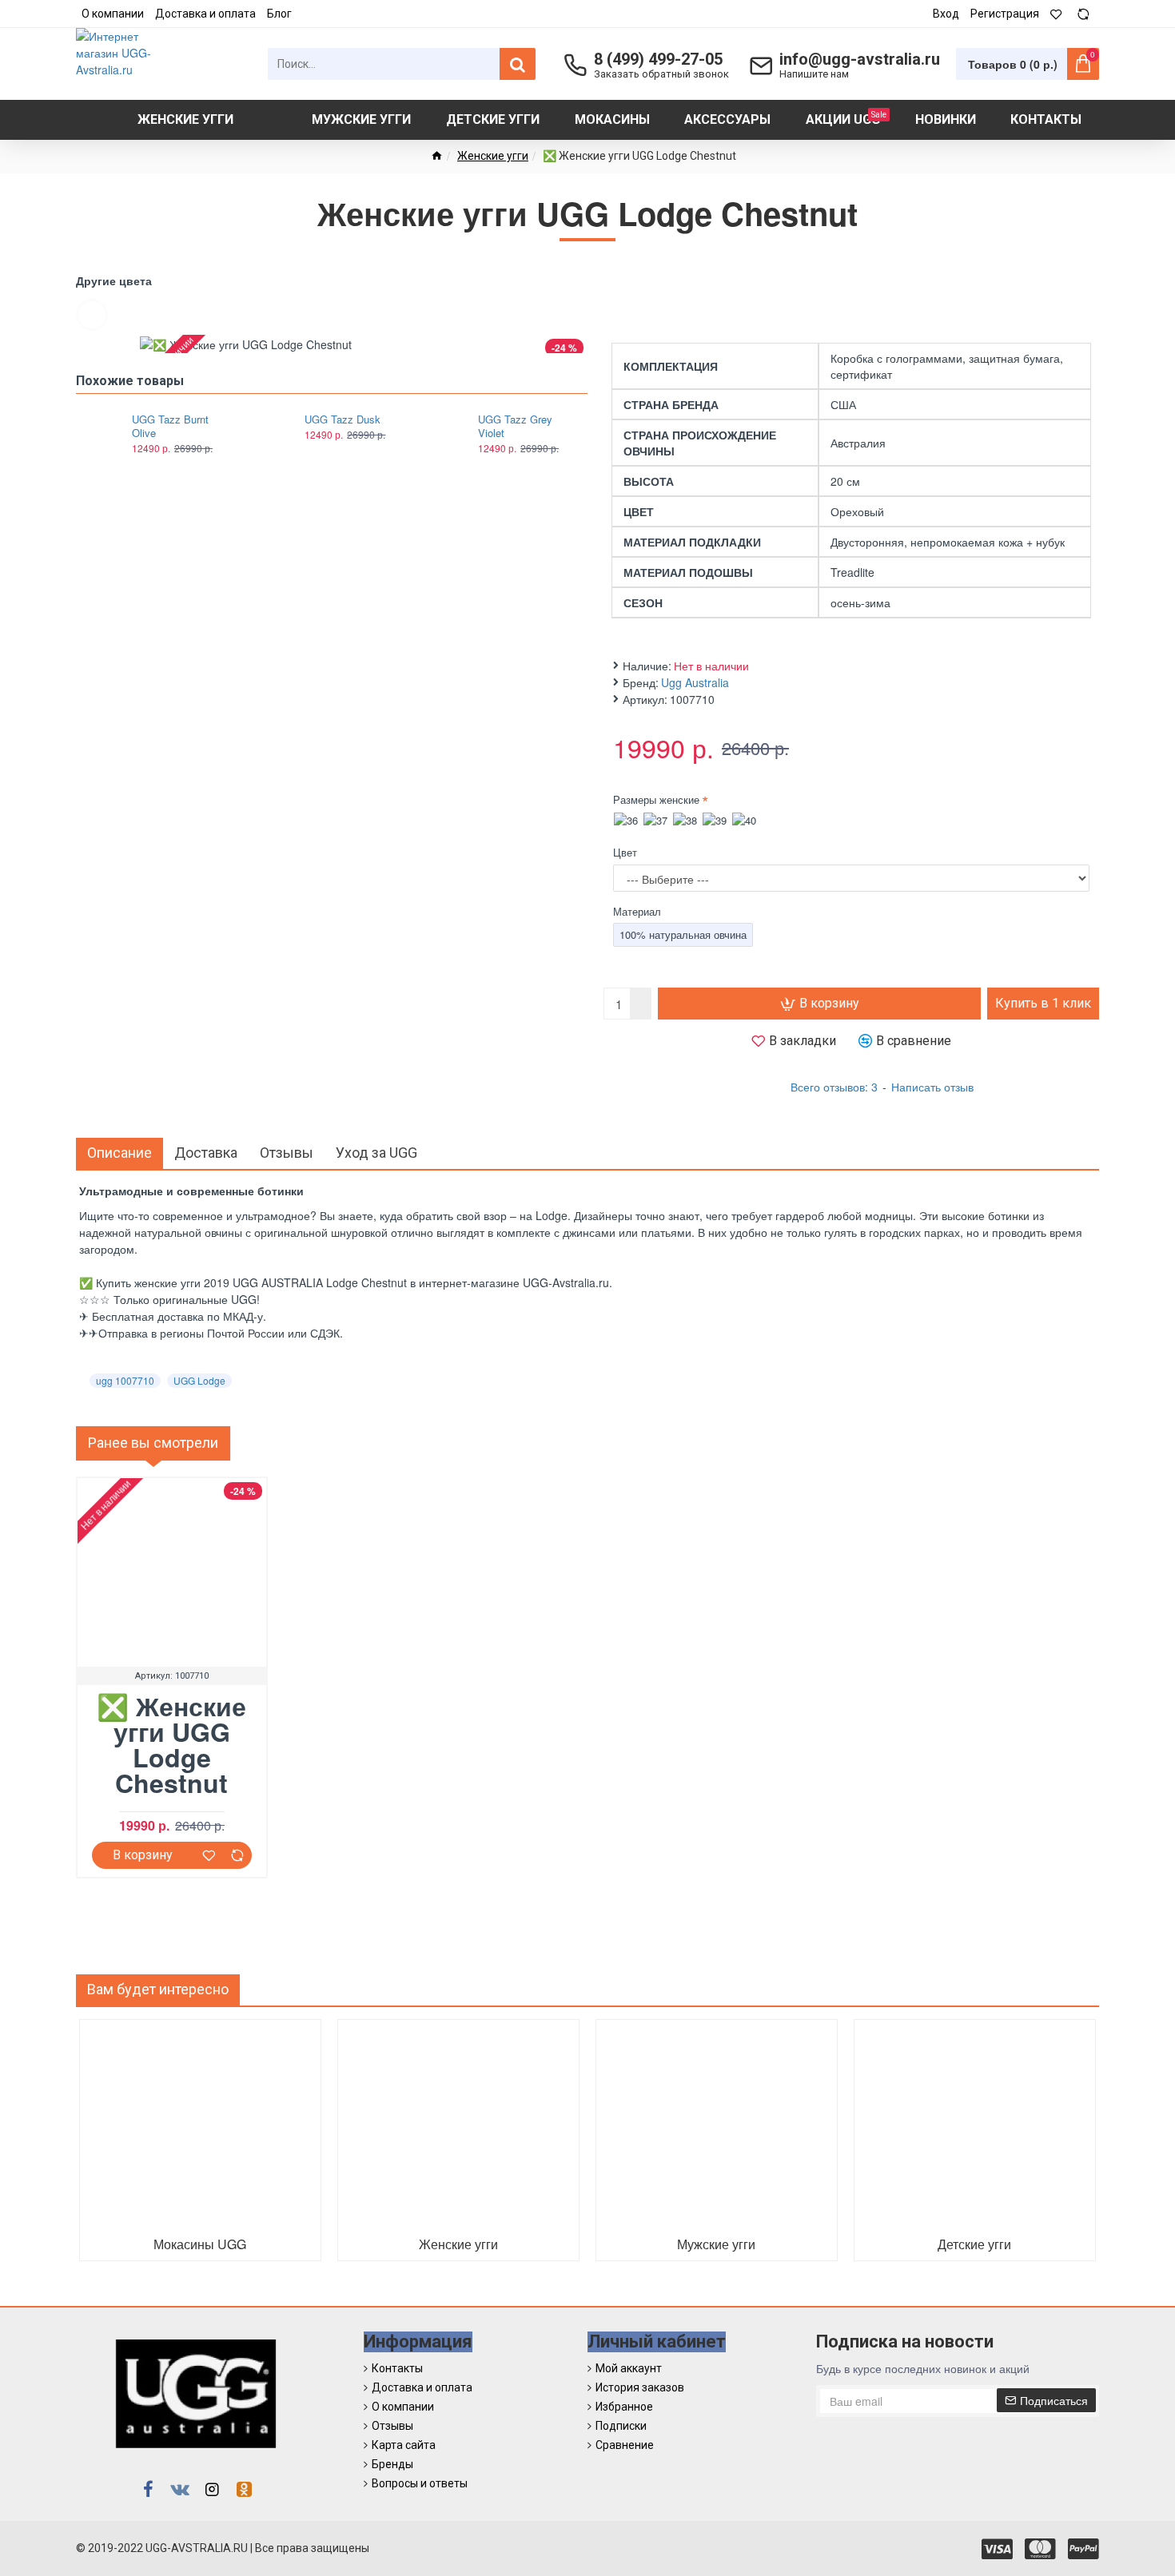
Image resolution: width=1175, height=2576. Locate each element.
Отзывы (287, 1153)
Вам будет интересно (158, 1989)
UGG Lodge (199, 1380)
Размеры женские (656, 799)
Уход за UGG (376, 1153)
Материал (637, 911)
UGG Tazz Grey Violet (515, 427)
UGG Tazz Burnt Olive (170, 427)
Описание (119, 1153)
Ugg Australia (695, 682)
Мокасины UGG (200, 2244)
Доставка (206, 1153)
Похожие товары (130, 381)
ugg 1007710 (125, 1380)
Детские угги (974, 2244)
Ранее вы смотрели (153, 1443)
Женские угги (493, 156)
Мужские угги (716, 2244)
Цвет (625, 852)
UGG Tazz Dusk (343, 420)
